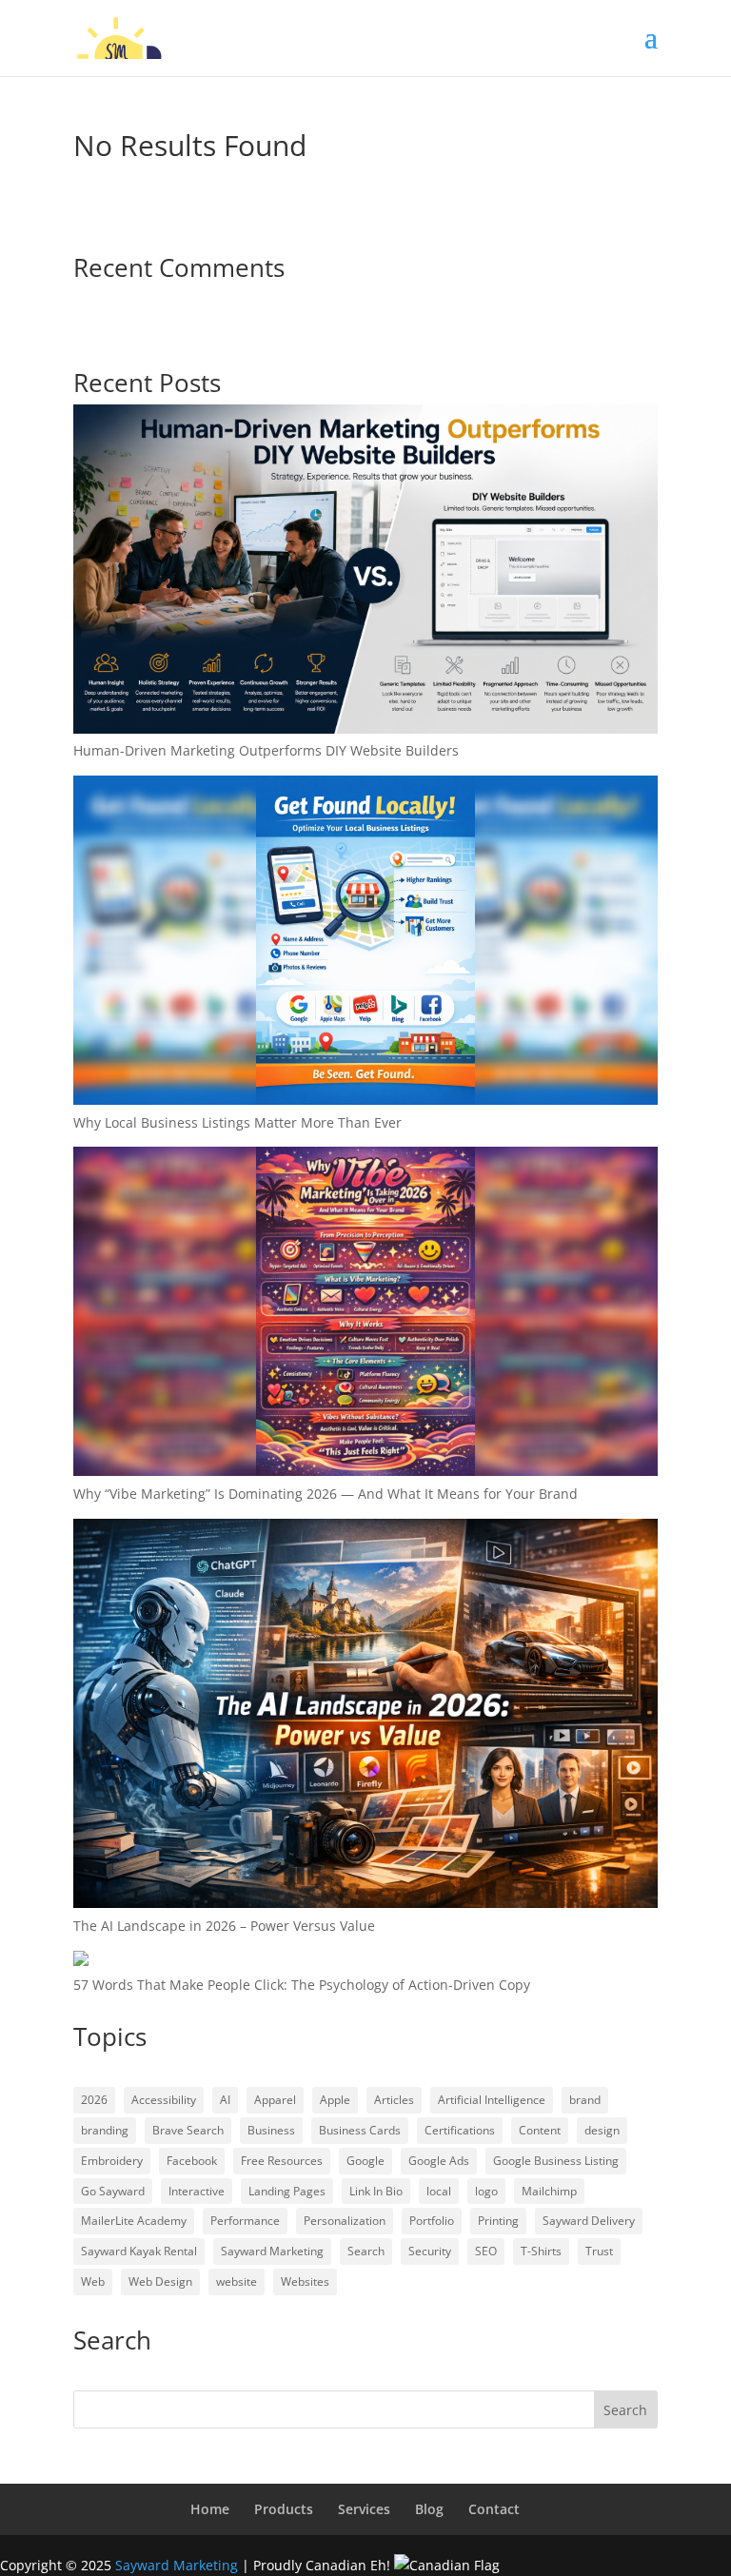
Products (284, 2509)
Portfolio (432, 2221)
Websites (305, 2281)
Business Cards (360, 2130)
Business (271, 2130)
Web (93, 2281)
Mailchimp (549, 2191)
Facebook (192, 2161)
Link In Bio (376, 2191)
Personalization (345, 2221)
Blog (429, 2509)
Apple (335, 2100)
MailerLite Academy (134, 2221)
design (602, 2130)
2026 (94, 2100)
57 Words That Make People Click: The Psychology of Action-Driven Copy (302, 1985)
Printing (498, 2221)
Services (364, 2509)
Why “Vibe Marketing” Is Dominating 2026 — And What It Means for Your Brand (326, 1494)
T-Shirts (541, 2251)
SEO (486, 2251)
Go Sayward (113, 2191)
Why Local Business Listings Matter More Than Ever (237, 1122)
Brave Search (188, 2130)
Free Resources (282, 2161)
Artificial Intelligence (492, 2100)
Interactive (197, 2191)
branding (105, 2130)
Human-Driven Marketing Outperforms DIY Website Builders (266, 750)
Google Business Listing (556, 2161)
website (237, 2281)
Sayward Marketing (272, 2251)
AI (225, 2100)
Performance (245, 2221)
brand (585, 2100)
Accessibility (164, 2100)
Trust (599, 2251)
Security (430, 2251)
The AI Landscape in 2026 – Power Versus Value (224, 1926)
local (439, 2191)
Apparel (275, 2100)
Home (210, 2509)
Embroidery (112, 2161)
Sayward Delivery (589, 2221)
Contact (494, 2509)
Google (365, 2161)
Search (366, 2251)
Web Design (160, 2281)
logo (486, 2191)
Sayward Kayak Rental (139, 2251)
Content (540, 2130)
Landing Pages (287, 2191)
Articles (394, 2100)
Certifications (460, 2130)
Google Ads (439, 2161)
